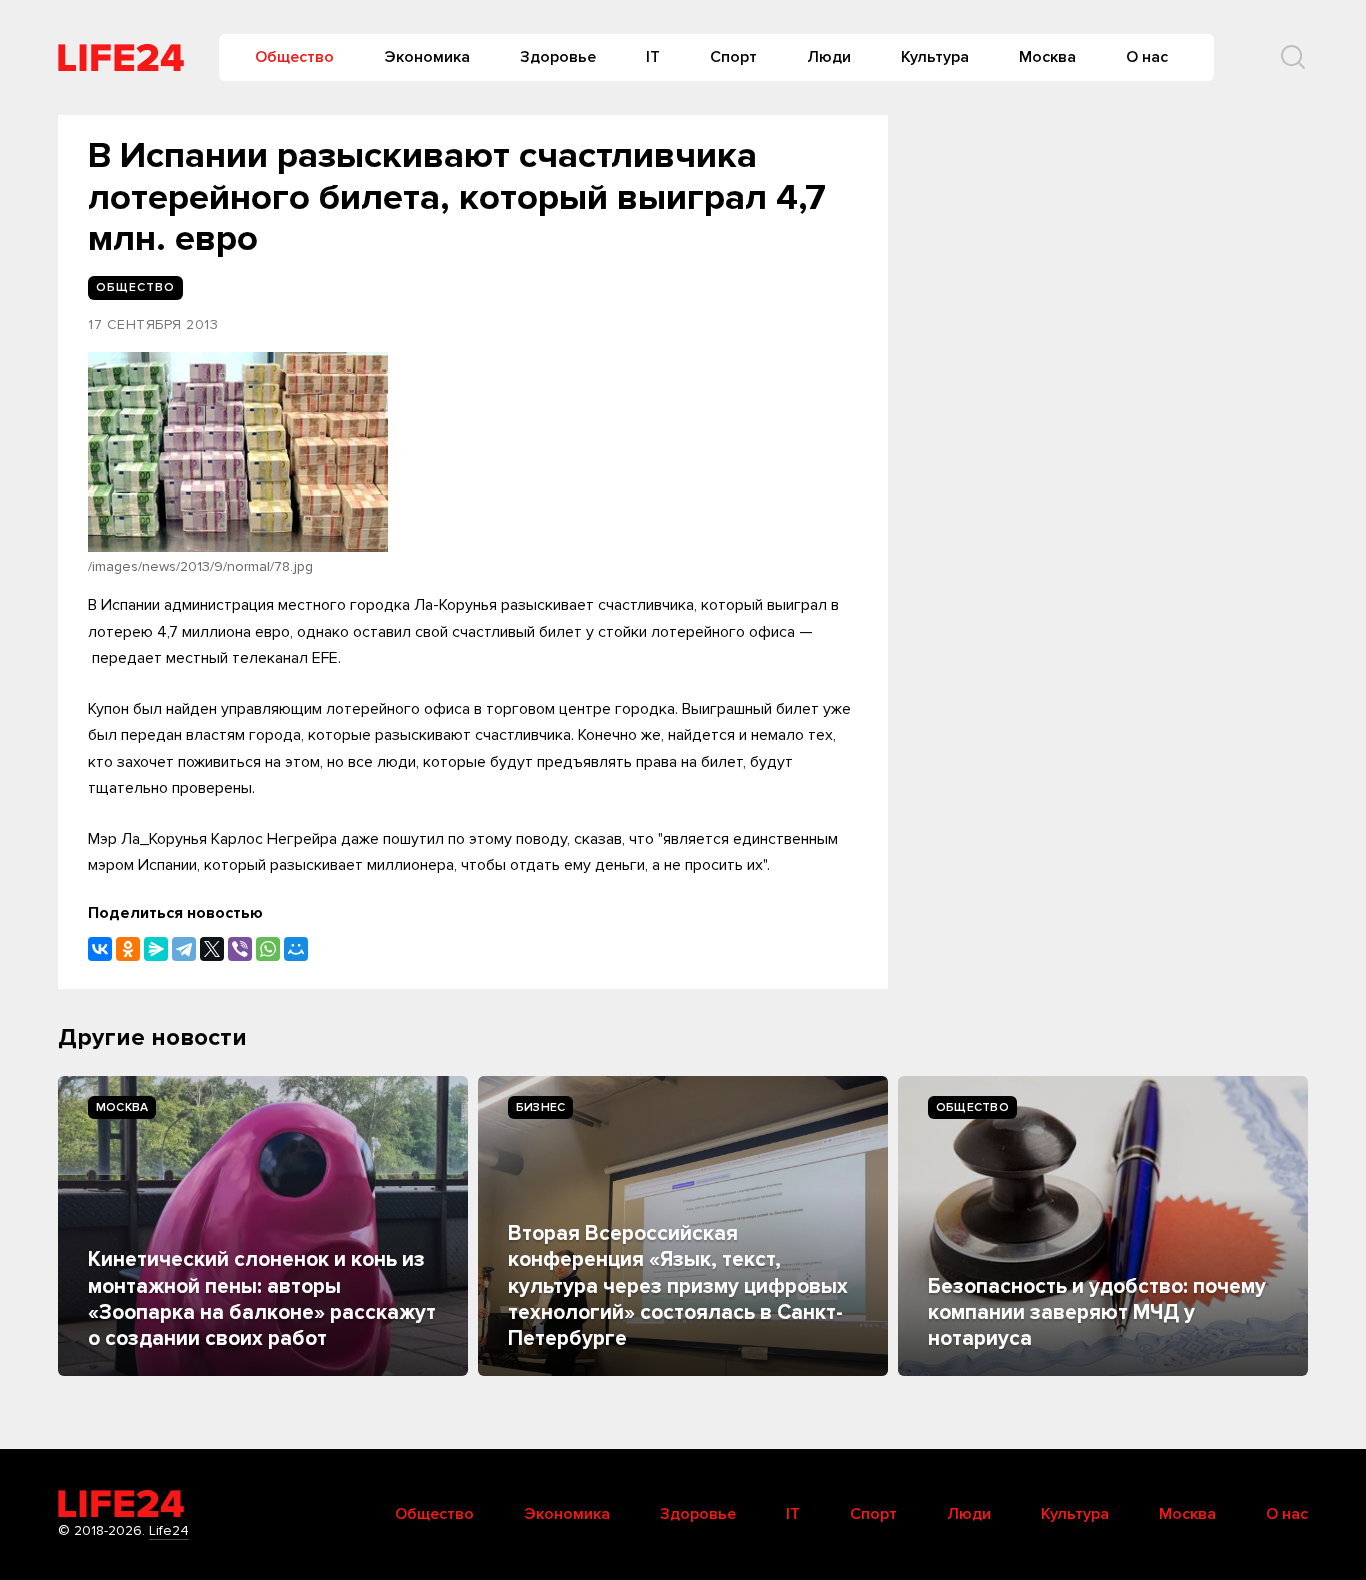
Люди (829, 57)
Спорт (733, 57)
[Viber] (240, 949)
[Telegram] (184, 949)
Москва (1047, 57)
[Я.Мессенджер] (156, 949)
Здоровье (558, 57)
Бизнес (540, 1107)
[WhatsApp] (268, 949)
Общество (294, 57)
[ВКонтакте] (100, 949)
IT (653, 57)
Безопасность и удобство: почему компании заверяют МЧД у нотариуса (1097, 1313)
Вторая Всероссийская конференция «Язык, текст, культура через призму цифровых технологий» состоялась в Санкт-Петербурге (678, 1286)
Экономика (427, 57)
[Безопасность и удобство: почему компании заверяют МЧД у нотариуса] (1103, 1226)
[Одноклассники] (128, 949)
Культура (935, 57)
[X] (212, 949)
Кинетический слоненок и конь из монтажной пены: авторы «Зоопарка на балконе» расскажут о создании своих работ (262, 1299)
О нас (1147, 57)
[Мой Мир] (296, 949)
